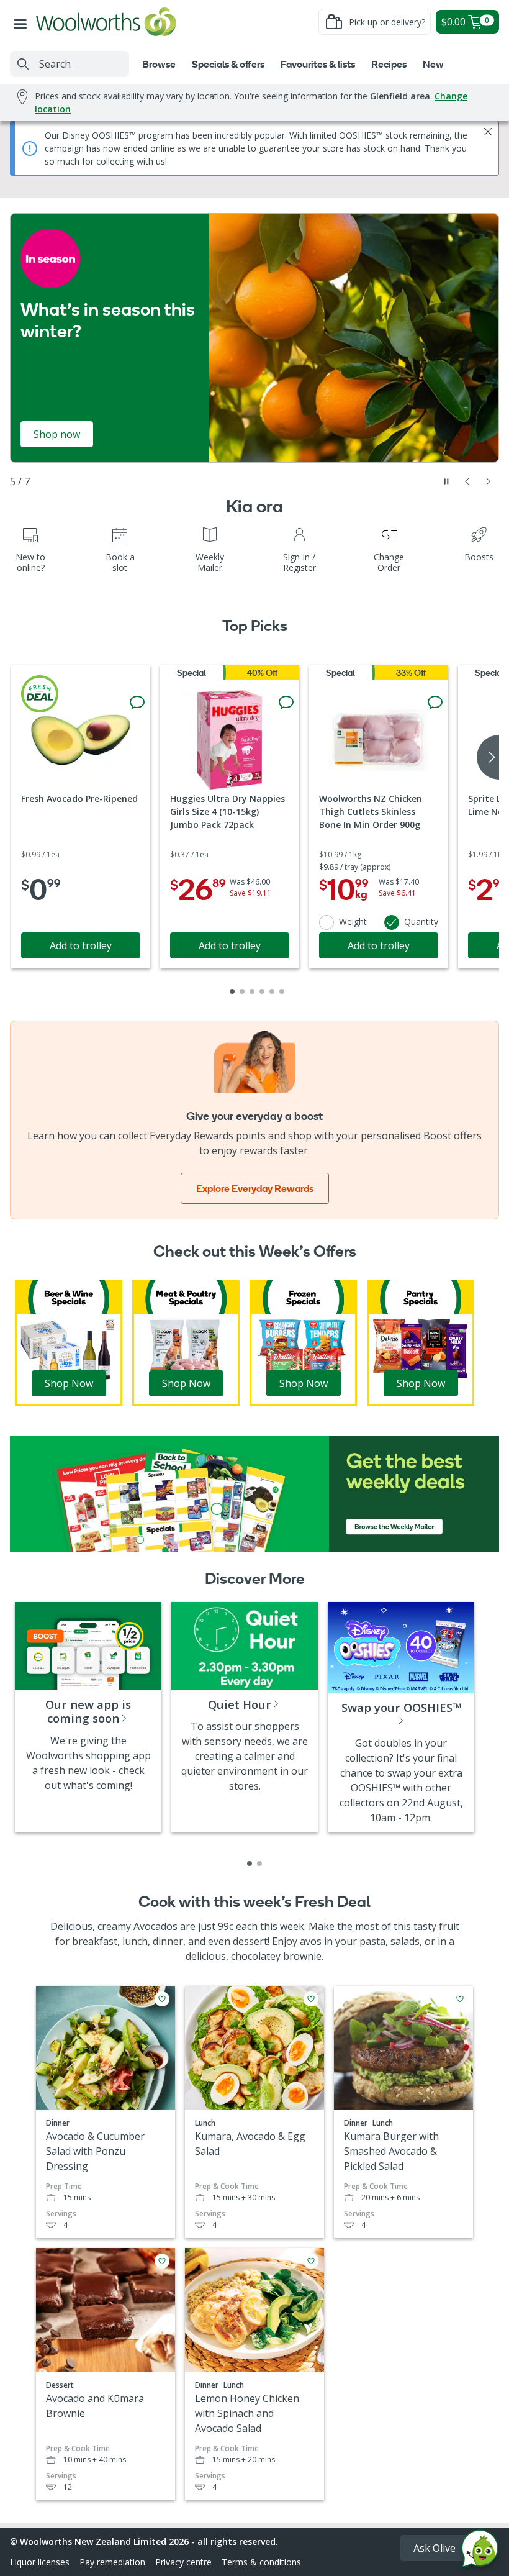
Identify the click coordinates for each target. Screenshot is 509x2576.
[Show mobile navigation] (23, 22)
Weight (353, 922)
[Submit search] (23, 64)
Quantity (421, 922)
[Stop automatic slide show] (446, 481)
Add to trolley (81, 945)
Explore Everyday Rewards (255, 1188)
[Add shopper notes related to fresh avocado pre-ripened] (137, 703)
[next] (488, 757)
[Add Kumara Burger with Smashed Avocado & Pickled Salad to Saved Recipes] (460, 1999)
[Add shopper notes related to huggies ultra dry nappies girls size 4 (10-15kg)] (286, 703)
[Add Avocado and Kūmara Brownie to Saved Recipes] (162, 2261)
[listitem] (250, 1864)
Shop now (57, 434)
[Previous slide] (467, 481)
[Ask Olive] (480, 2551)
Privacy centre (183, 2562)
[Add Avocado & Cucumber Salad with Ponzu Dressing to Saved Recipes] (162, 1999)
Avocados (155, 1926)
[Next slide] (489, 481)
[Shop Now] (69, 1342)
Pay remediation (112, 2562)
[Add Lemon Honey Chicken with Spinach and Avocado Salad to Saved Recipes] (311, 2261)
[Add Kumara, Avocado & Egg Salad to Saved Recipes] (311, 1999)
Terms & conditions (261, 2562)
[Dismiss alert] (488, 132)
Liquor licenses (40, 2562)
